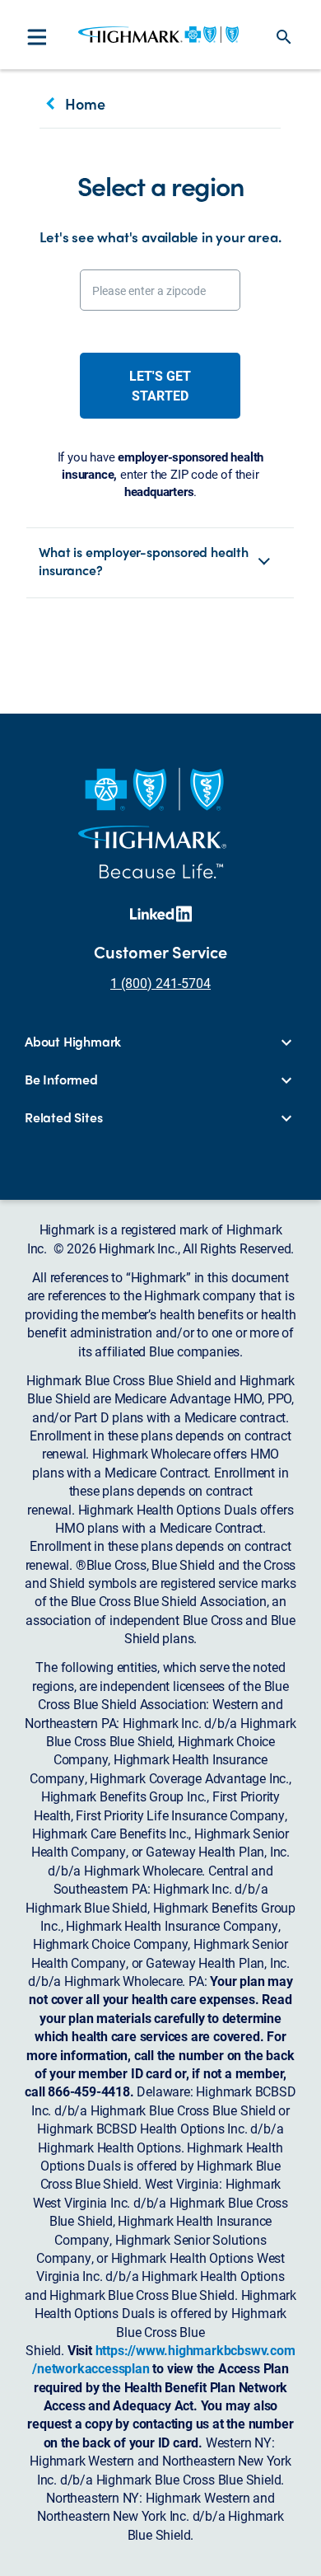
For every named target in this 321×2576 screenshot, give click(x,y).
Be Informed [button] (61, 1080)
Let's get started (160, 385)
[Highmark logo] (158, 35)
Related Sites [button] (63, 1117)
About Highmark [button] (73, 1042)
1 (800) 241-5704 (160, 983)
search (284, 37)
